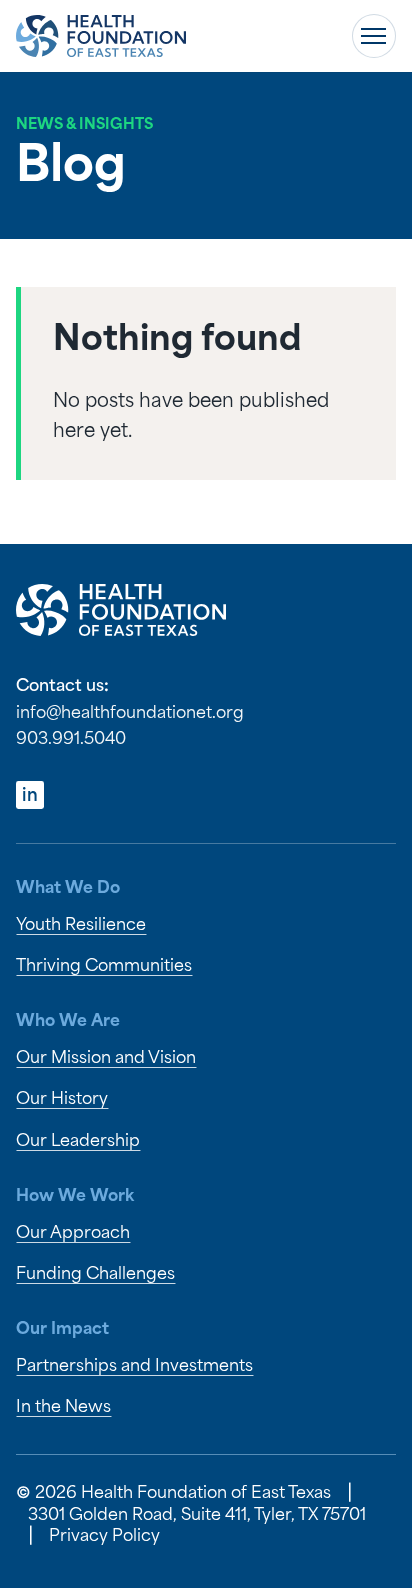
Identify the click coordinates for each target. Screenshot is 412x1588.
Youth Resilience (81, 925)
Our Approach (73, 1233)
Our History (62, 1099)
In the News (63, 1407)
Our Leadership (78, 1141)
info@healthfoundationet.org (130, 713)
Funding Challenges (95, 1274)
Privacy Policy (104, 1536)
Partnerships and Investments (134, 1366)
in (30, 796)
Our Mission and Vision (106, 1058)
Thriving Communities (104, 966)
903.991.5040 (71, 739)
